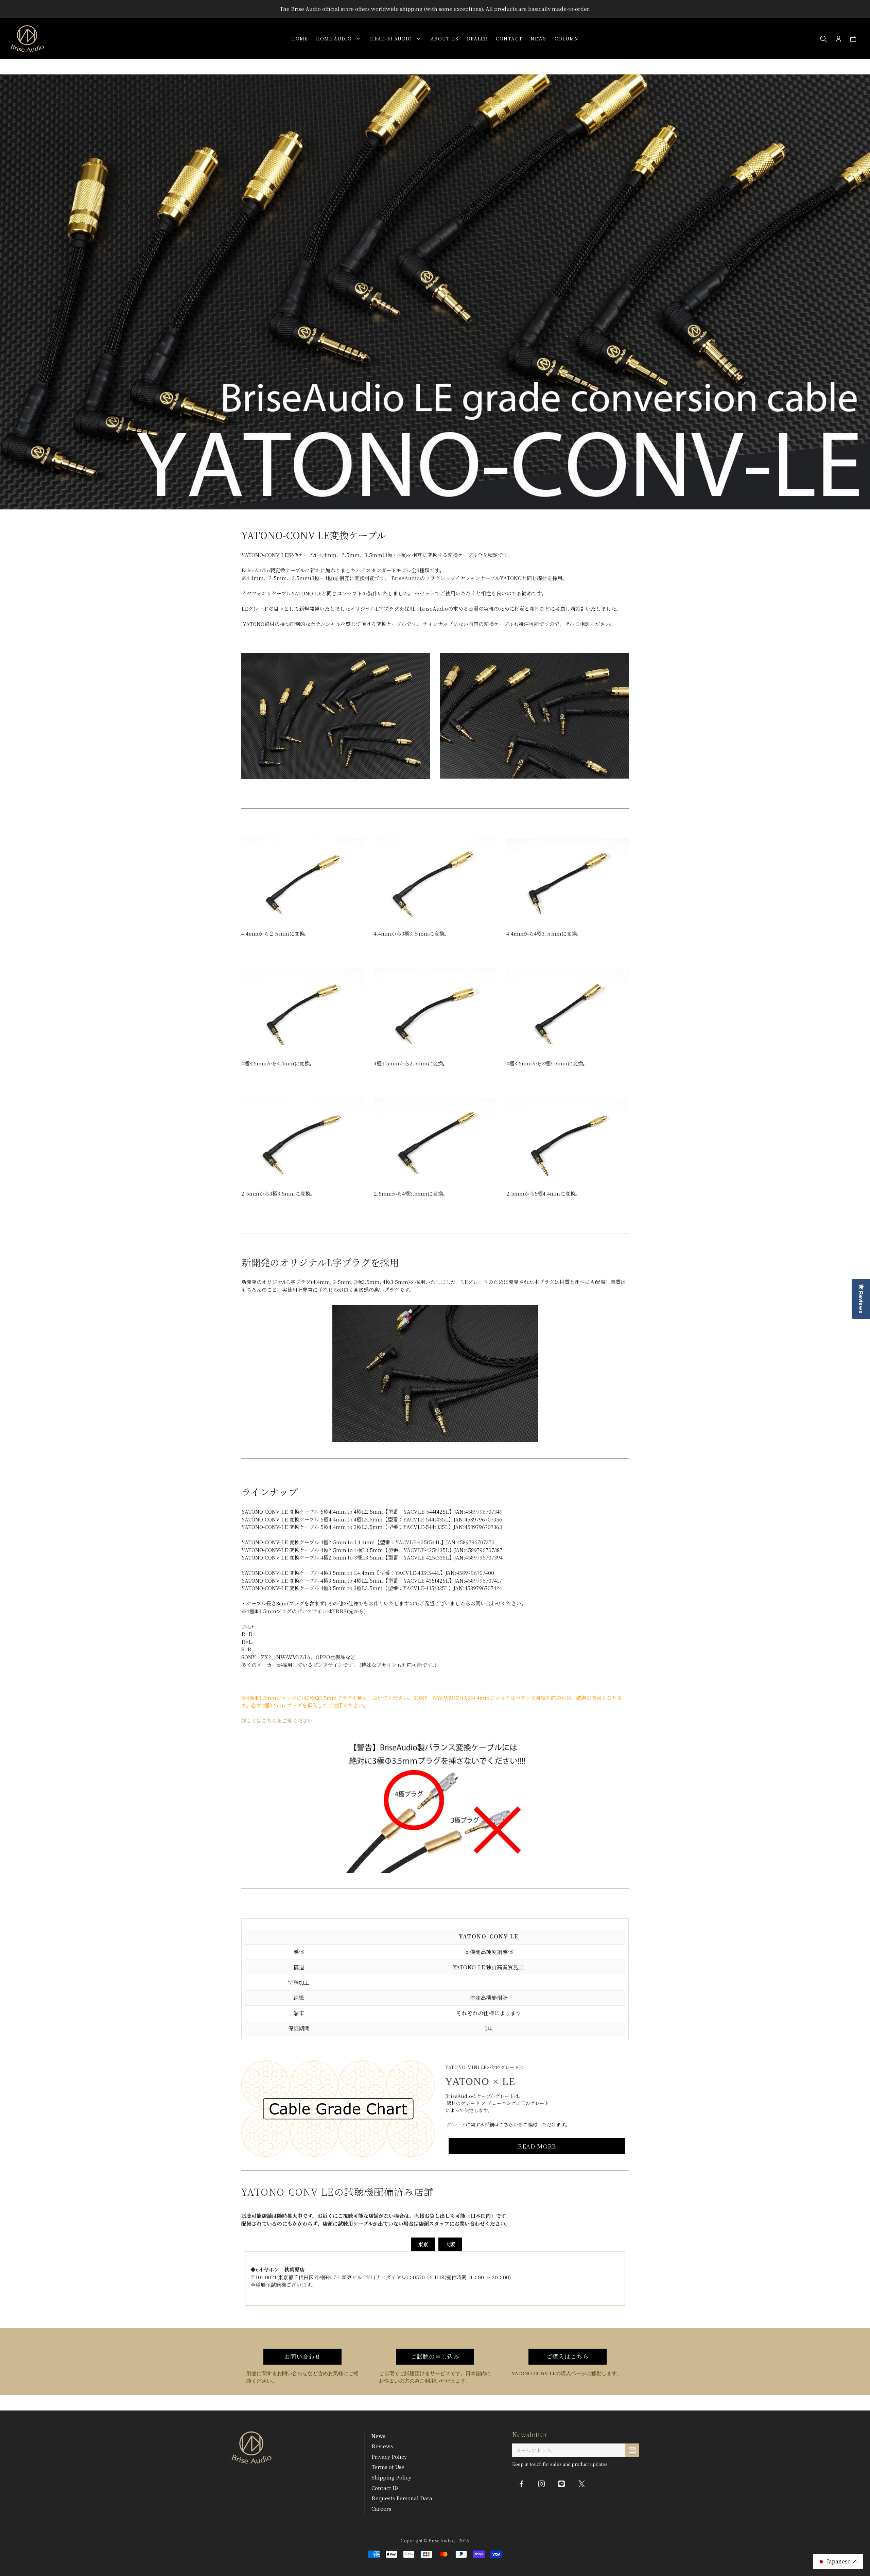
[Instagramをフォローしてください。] (541, 2484)
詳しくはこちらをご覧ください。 (280, 1720)
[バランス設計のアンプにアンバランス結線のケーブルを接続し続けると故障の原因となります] (435, 1805)
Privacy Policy (389, 2457)
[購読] (632, 2450)
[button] (838, 2562)
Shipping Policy (391, 2477)
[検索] (824, 39)
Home (299, 38)
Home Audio (335, 38)
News (538, 38)
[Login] (839, 39)
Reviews (382, 2446)
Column (567, 38)
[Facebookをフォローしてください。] (521, 2484)
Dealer (477, 38)
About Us (445, 38)
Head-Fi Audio (393, 38)
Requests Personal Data (402, 2498)
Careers (381, 2509)
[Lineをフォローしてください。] (561, 2484)
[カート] (853, 39)
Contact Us (385, 2488)
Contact (509, 38)
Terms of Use (388, 2467)
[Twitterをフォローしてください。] (581, 2484)
